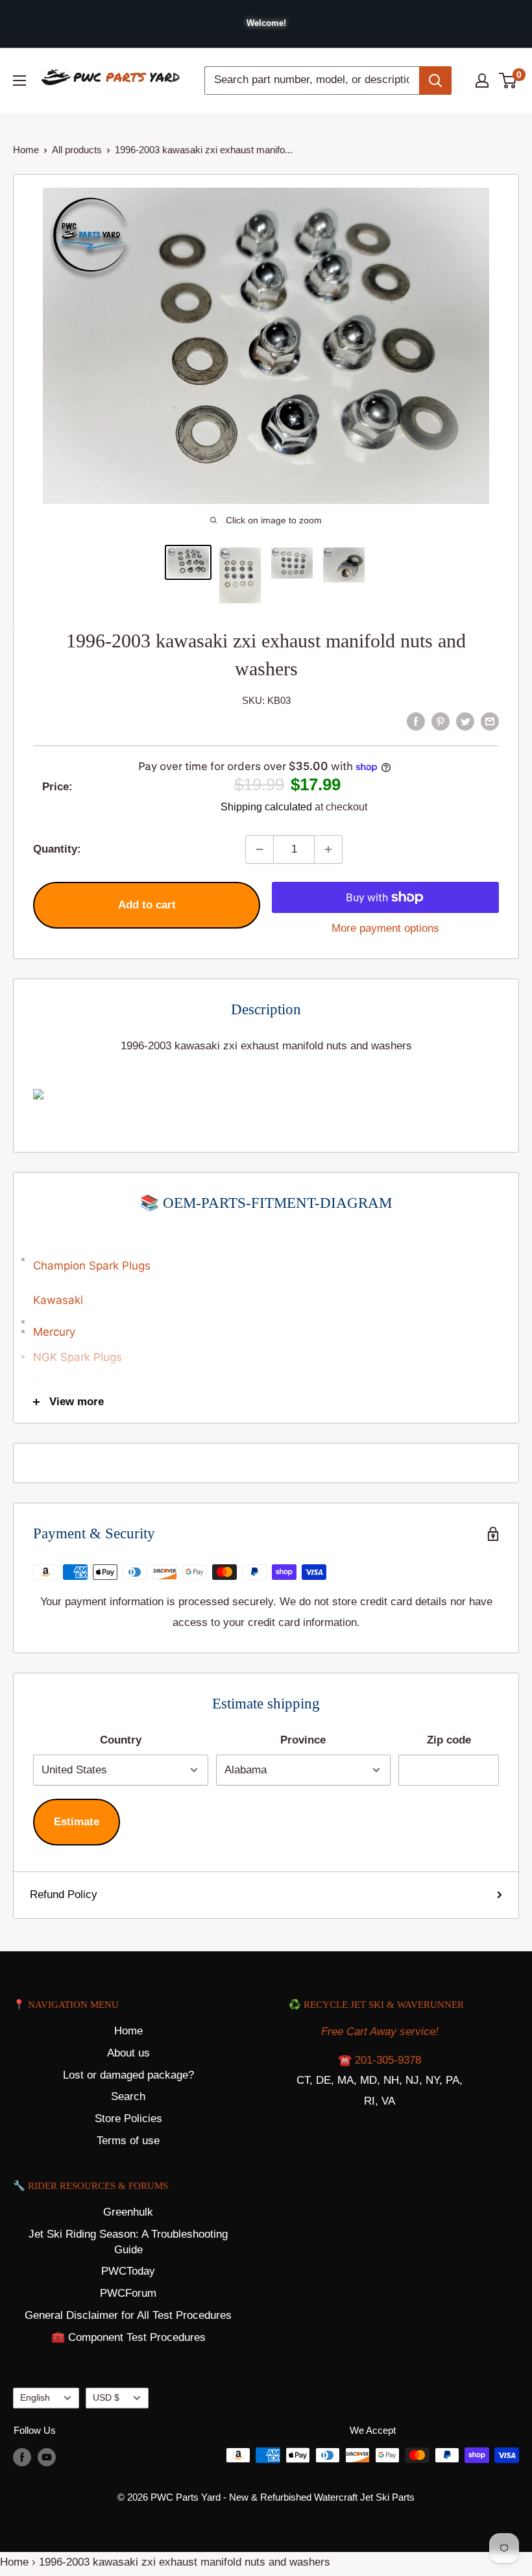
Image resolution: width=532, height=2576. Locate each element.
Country (121, 1740)
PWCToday (128, 2271)
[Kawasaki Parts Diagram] (266, 1252)
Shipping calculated (266, 807)
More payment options (385, 928)
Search (128, 2096)
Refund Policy (64, 1894)
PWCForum (128, 2293)
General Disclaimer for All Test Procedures (128, 2315)
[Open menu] (19, 81)
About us (128, 2053)
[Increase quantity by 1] (328, 849)
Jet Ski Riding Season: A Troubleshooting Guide (128, 2242)
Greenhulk (128, 2212)
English (35, 2397)
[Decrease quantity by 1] (260, 849)
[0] (508, 81)
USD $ (106, 2397)
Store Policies (128, 2119)
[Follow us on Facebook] (22, 2457)
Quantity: (57, 849)
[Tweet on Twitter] (465, 721)
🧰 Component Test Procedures (128, 2337)
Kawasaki (58, 1300)
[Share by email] (490, 721)
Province (303, 1740)
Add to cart (147, 905)
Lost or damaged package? (128, 2075)
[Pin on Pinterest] (441, 721)
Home (26, 150)
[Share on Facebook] (416, 721)
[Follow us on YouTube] (47, 2457)
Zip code (449, 1740)
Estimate (77, 1822)
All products (77, 150)
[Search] (435, 81)
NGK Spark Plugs (78, 1357)
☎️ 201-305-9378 (380, 2060)
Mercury (54, 1332)
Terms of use (128, 2141)
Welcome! (266, 23)
